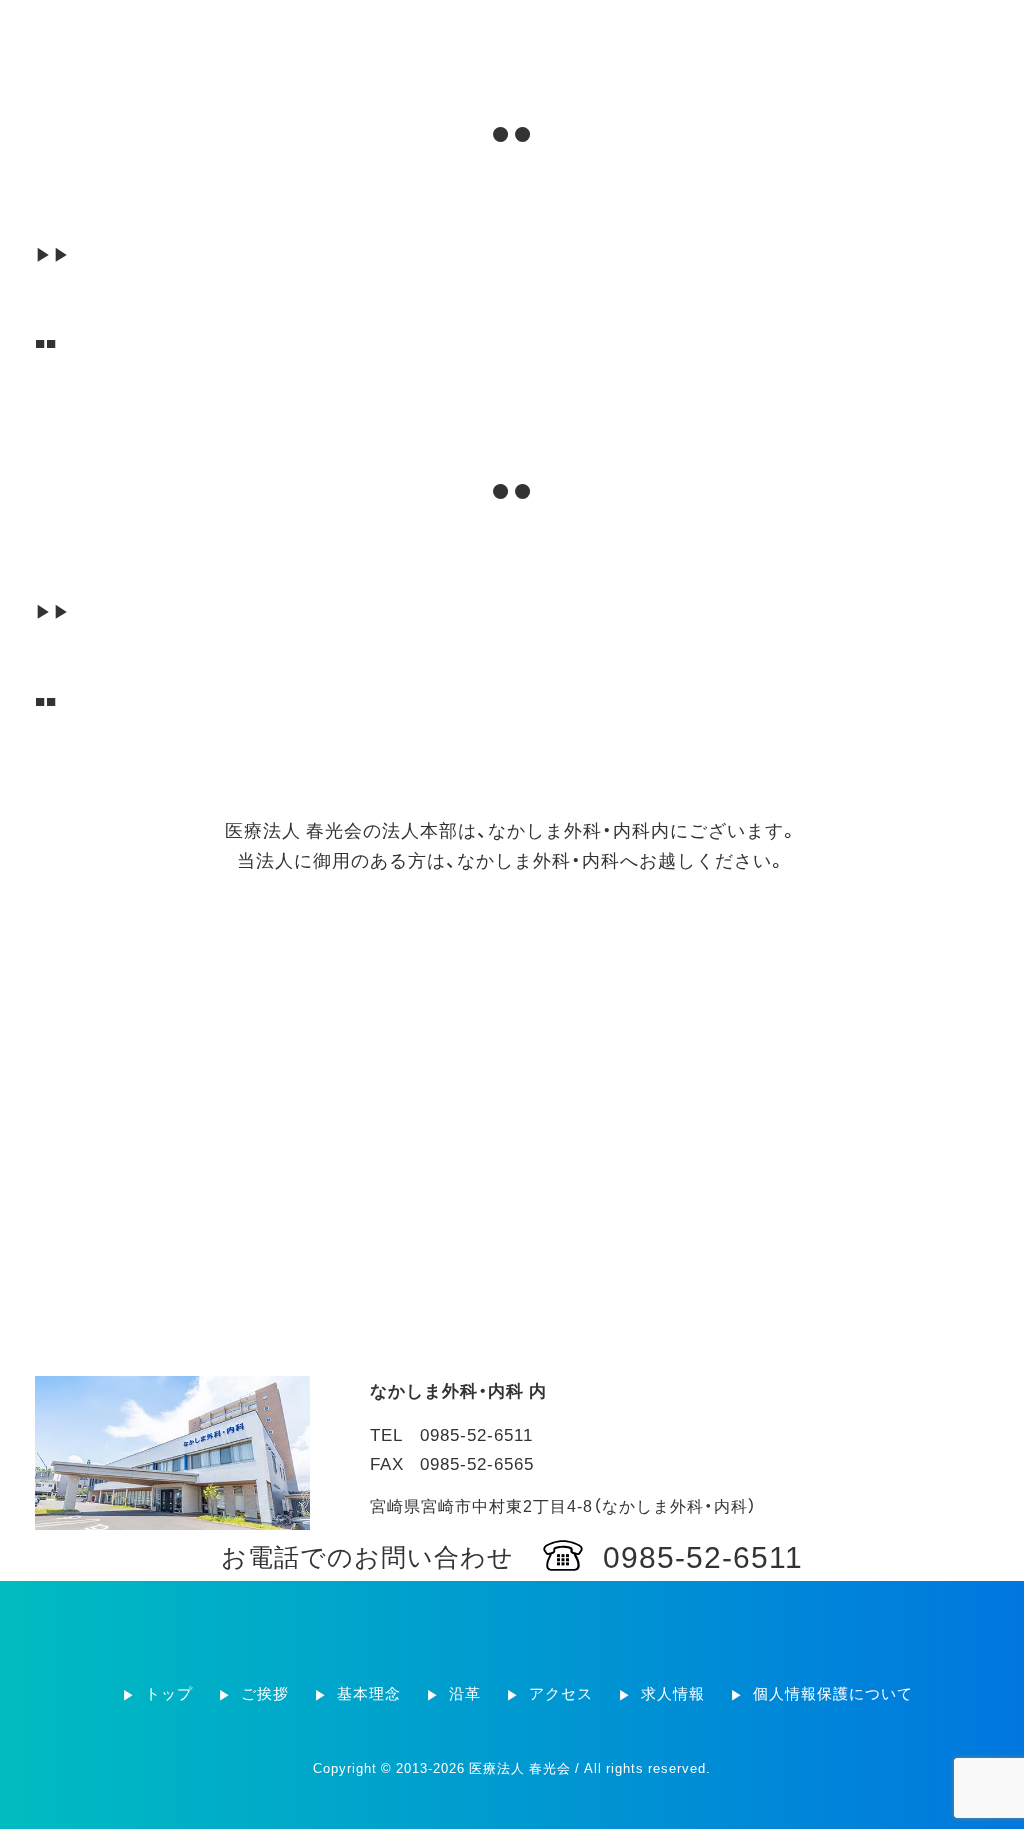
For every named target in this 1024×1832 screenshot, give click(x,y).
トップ (409, 30)
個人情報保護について (929, 30)
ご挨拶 (480, 30)
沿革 (631, 30)
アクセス (702, 30)
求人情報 (790, 30)
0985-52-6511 (703, 1555)
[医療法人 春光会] (139, 29)
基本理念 (560, 30)
